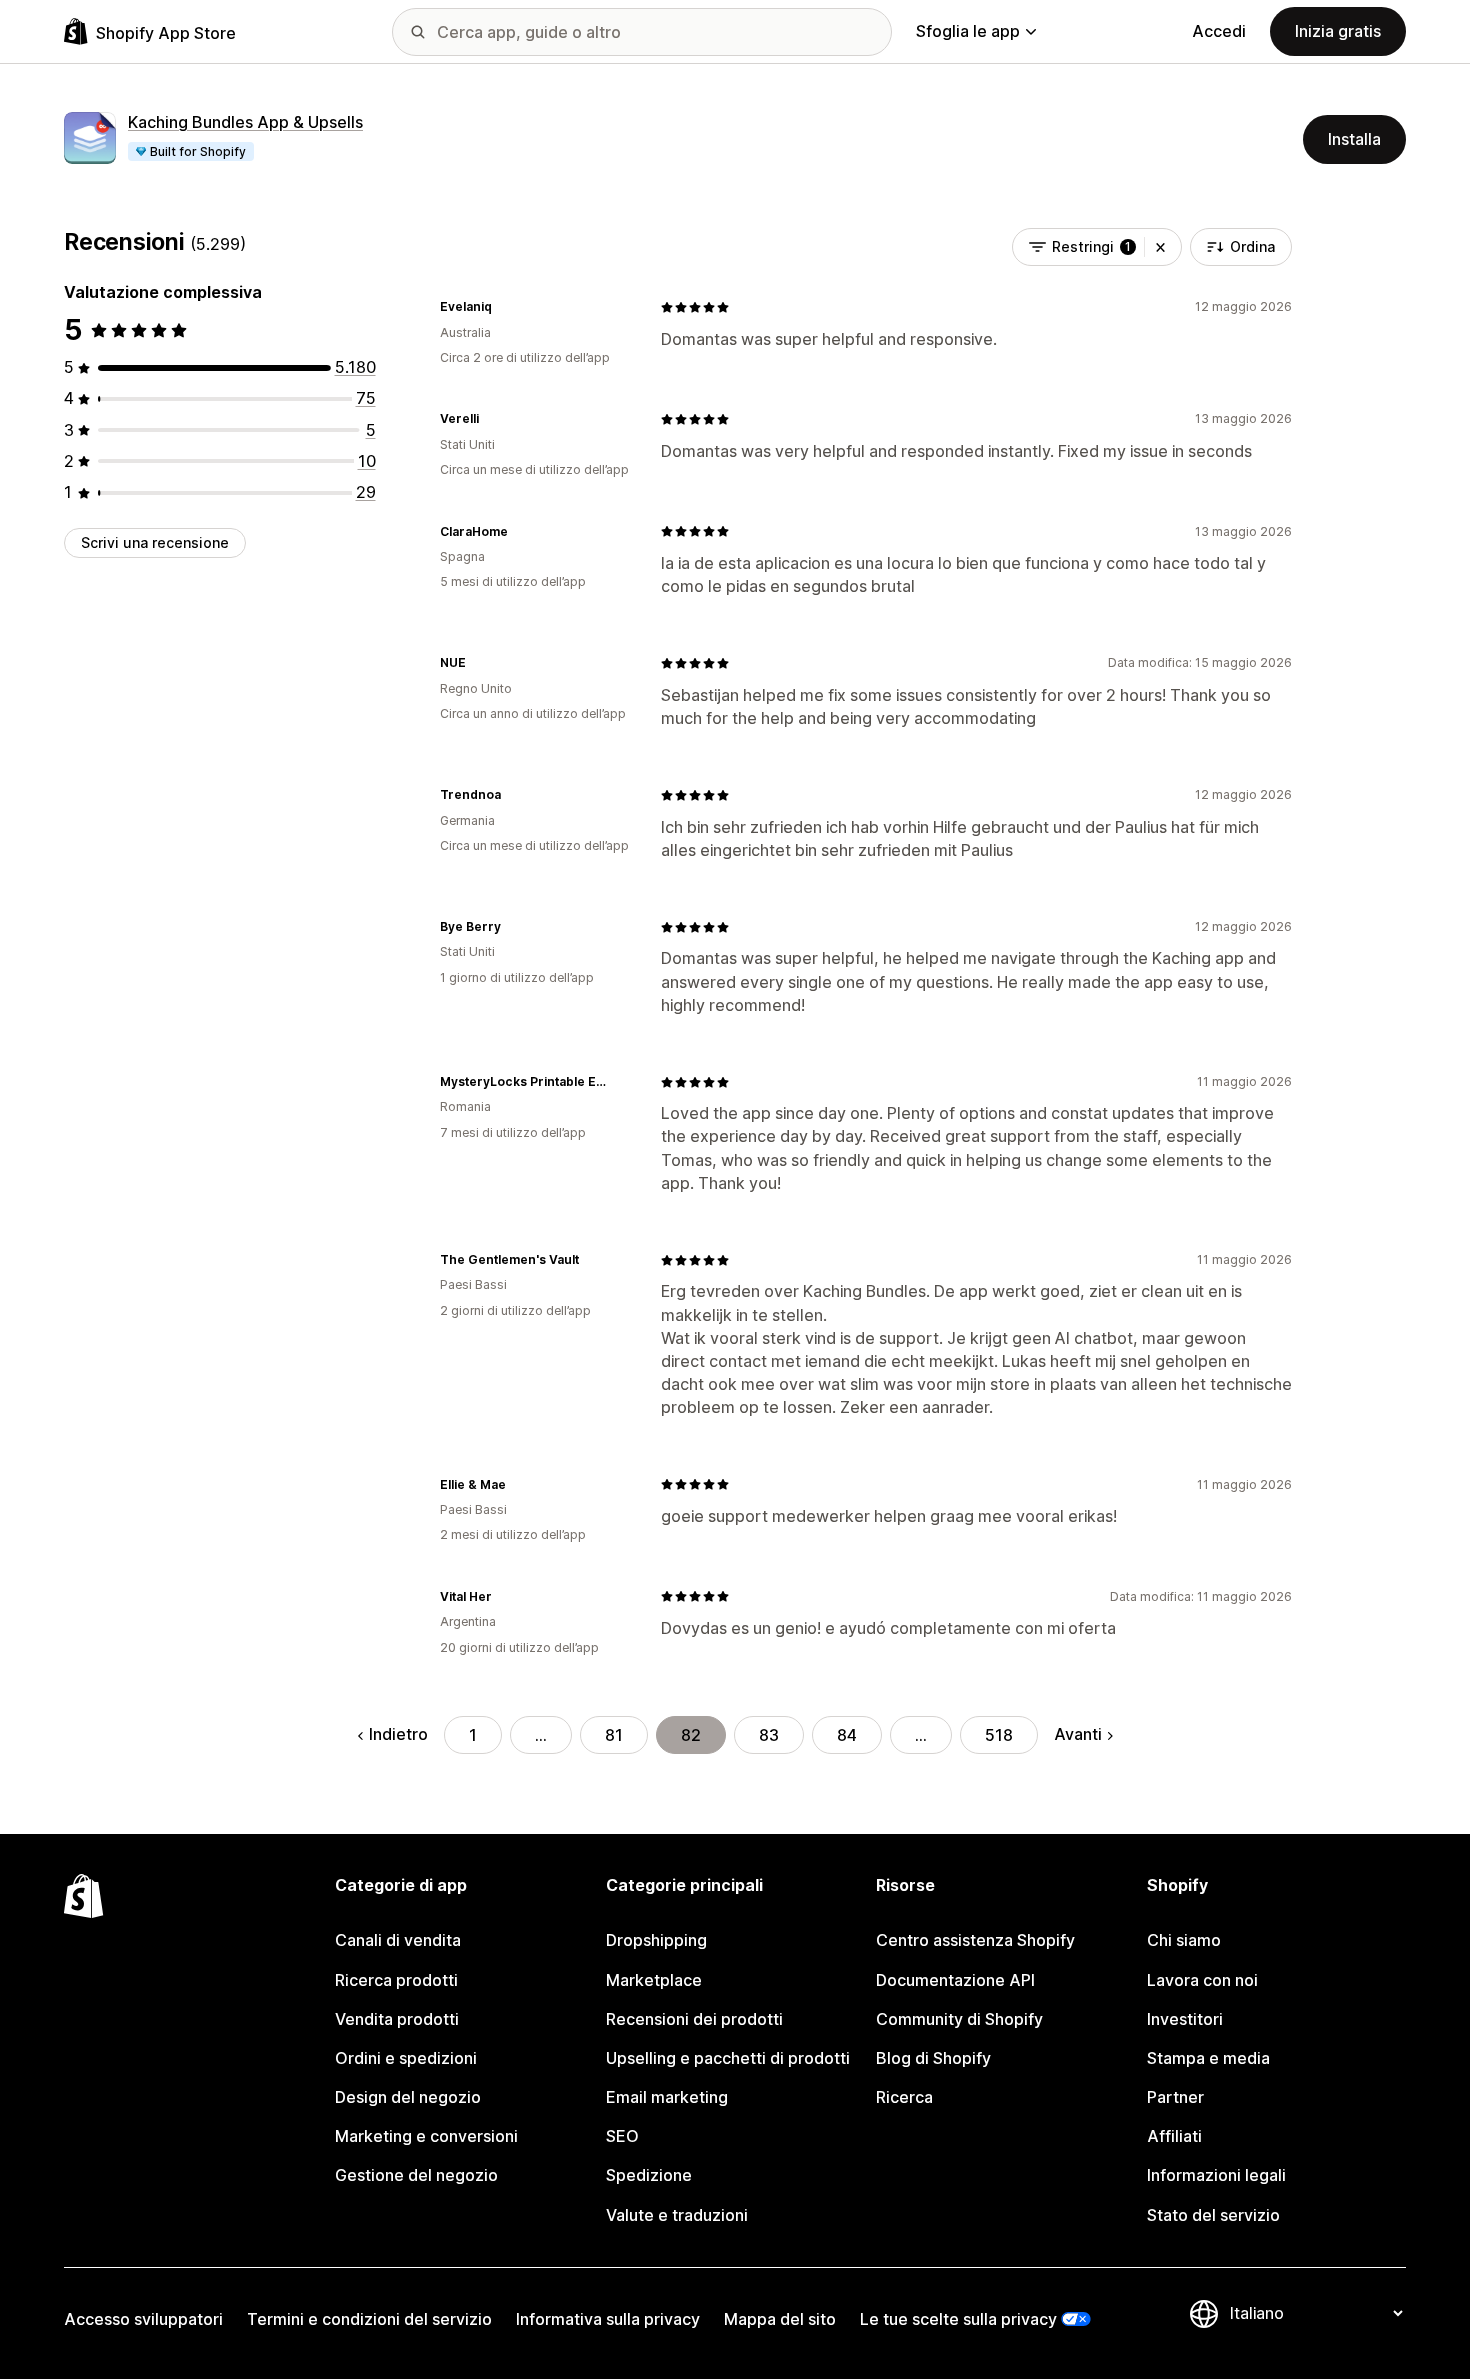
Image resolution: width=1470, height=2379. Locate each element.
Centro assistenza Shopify (975, 1940)
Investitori (1185, 2019)
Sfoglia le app (968, 31)
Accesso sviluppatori (143, 2319)
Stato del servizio (1213, 2215)
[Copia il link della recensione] (504, 307)
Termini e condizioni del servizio (369, 2319)
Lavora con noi (1202, 1980)
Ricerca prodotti (396, 1980)
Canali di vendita (398, 1940)
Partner (1175, 2097)
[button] (1160, 247)
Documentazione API (955, 1980)
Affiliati (1174, 2136)
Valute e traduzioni (677, 2215)
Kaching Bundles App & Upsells (245, 122)
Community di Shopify (959, 2019)
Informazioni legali (1216, 2175)
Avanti (1078, 1734)
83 (769, 1735)
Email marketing (667, 2097)
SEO (622, 2136)
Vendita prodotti (397, 2019)
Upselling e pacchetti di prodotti (728, 2058)
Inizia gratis (1338, 31)
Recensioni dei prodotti (694, 2019)
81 (614, 1735)
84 (847, 1735)
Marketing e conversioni (426, 2136)
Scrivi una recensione (155, 542)
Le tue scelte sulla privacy (958, 2319)
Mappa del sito (780, 2319)
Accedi (1219, 31)
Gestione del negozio (416, 2175)
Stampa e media (1208, 2058)
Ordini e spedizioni (406, 2058)
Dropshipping (656, 1940)
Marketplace (654, 1980)
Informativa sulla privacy (608, 2319)
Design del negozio (408, 2097)
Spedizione (649, 2175)
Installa (1354, 139)
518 (999, 1735)
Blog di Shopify (933, 2058)
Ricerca (904, 2097)
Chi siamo (1184, 1940)
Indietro (398, 1734)
